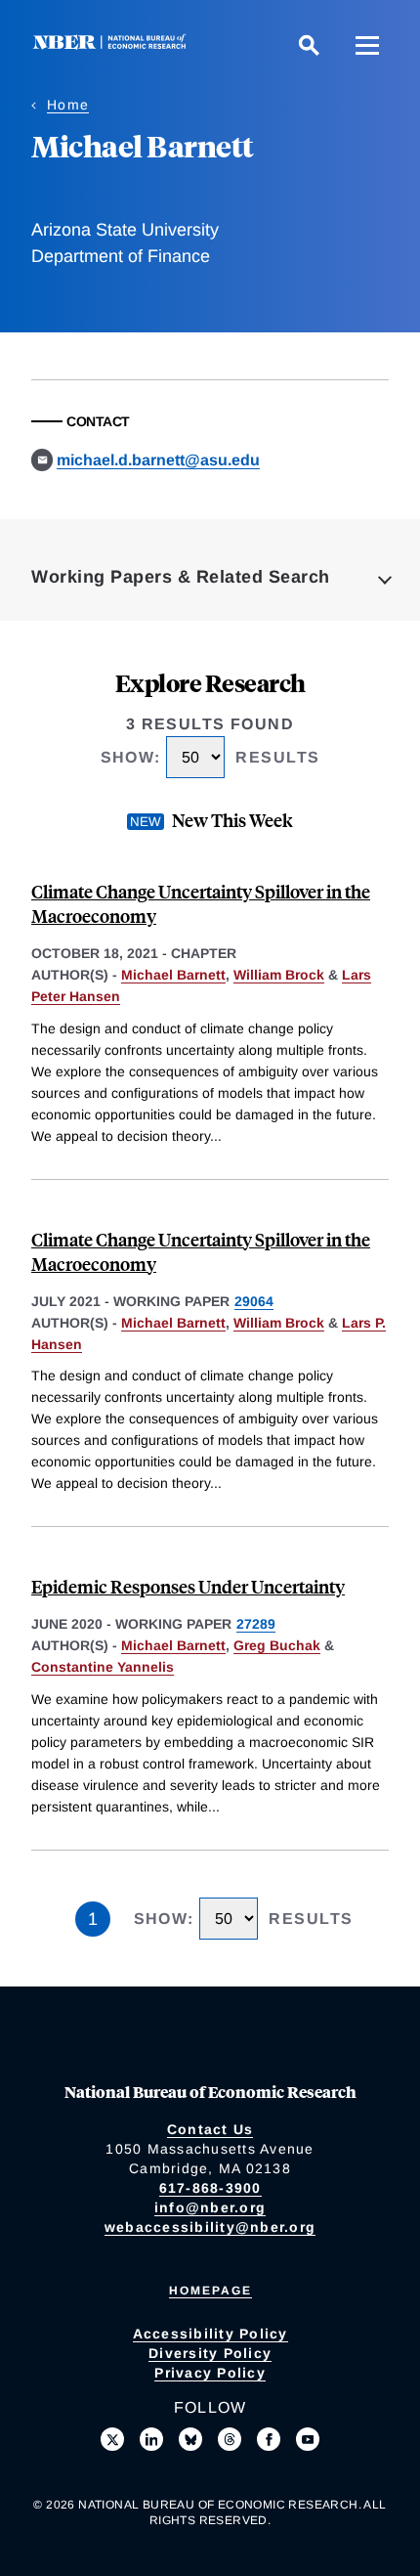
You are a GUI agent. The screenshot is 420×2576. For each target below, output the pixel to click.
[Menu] (367, 45)
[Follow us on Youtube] (308, 2439)
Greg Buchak (277, 1645)
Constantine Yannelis (103, 1667)
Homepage (210, 2291)
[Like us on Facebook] (269, 2439)
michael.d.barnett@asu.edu (158, 460)
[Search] (309, 45)
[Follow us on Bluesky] (190, 2439)
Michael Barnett (173, 975)
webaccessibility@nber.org (210, 2227)
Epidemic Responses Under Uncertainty (188, 1586)
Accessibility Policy (210, 2334)
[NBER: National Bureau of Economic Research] (113, 44)
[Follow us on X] (112, 2439)
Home (68, 105)
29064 (254, 1301)
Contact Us (210, 2129)
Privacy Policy (210, 2373)
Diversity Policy (210, 2353)
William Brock (279, 975)
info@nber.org (210, 2207)
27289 (256, 1624)
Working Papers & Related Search (181, 577)
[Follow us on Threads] (230, 2439)
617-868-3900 (210, 2188)
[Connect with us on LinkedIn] (151, 2439)
